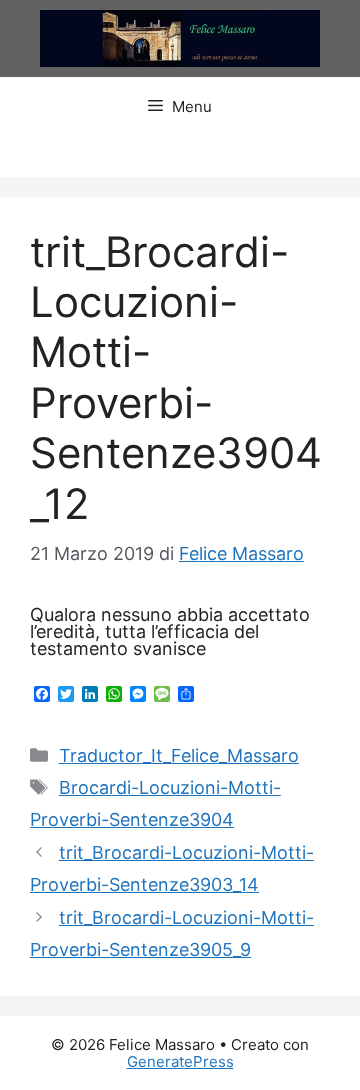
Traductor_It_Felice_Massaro (179, 755)
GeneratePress (180, 1061)
